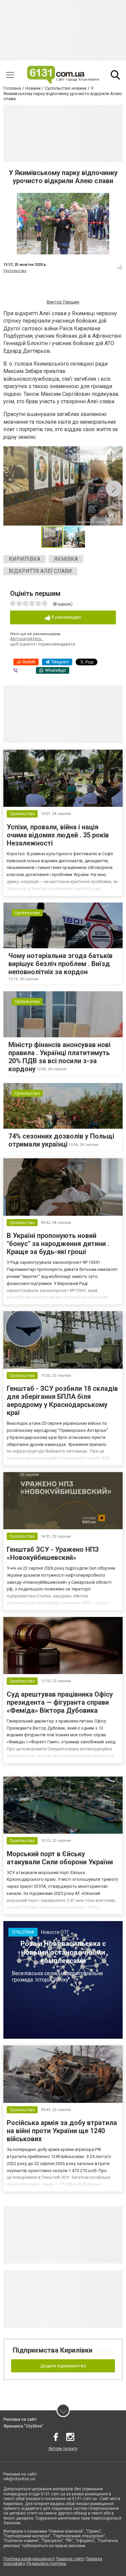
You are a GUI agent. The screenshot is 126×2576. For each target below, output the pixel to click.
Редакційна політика (46, 2564)
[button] (117, 452)
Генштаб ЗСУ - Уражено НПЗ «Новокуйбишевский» (53, 1553)
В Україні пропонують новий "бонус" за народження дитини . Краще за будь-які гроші (58, 1244)
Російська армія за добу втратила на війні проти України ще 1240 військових (62, 2131)
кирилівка (25, 559)
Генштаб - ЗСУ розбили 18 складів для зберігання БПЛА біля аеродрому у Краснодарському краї (62, 1401)
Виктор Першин (63, 302)
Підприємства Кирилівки (53, 2350)
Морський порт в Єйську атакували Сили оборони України (60, 1858)
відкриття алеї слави (40, 571)
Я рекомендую (66, 617)
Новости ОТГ (55, 1932)
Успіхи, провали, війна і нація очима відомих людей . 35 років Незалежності (58, 835)
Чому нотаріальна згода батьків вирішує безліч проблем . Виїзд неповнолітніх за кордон (60, 964)
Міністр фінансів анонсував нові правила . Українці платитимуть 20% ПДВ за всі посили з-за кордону (59, 1057)
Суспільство (15, 271)
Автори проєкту (63, 2449)
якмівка (66, 559)
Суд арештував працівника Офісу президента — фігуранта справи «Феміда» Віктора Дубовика (60, 1702)
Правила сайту (70, 2559)
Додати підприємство (63, 2366)
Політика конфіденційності (29, 2559)
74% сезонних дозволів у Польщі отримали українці (61, 1140)
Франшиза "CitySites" (23, 2426)
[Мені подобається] (120, 267)
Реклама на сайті (20, 2419)
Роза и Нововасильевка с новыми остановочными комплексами (63, 1952)
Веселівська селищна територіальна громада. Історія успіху (57, 1977)
